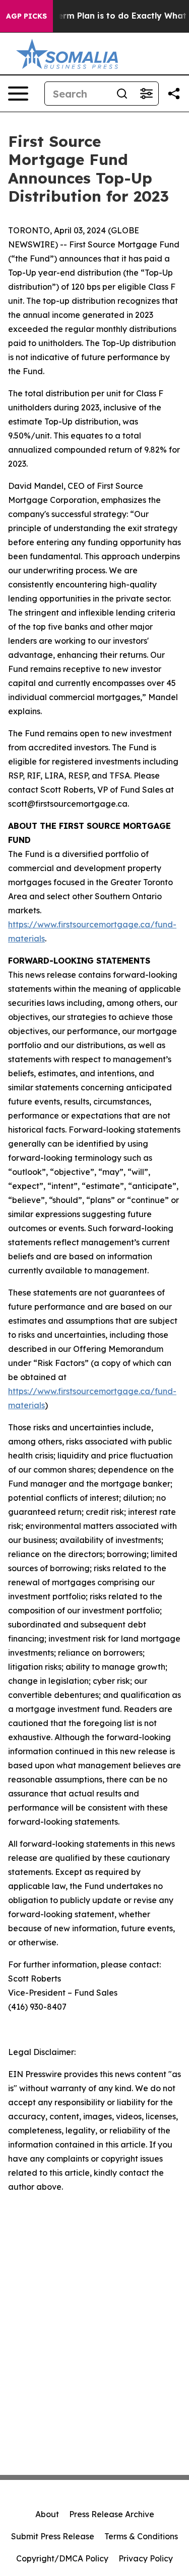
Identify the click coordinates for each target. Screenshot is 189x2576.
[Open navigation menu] (18, 94)
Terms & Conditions (141, 2536)
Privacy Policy (146, 2558)
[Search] (122, 94)
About (47, 2514)
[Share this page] (174, 94)
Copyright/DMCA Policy (62, 2558)
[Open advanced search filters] (146, 94)
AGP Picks (26, 16)
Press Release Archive (112, 2514)
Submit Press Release (53, 2536)
